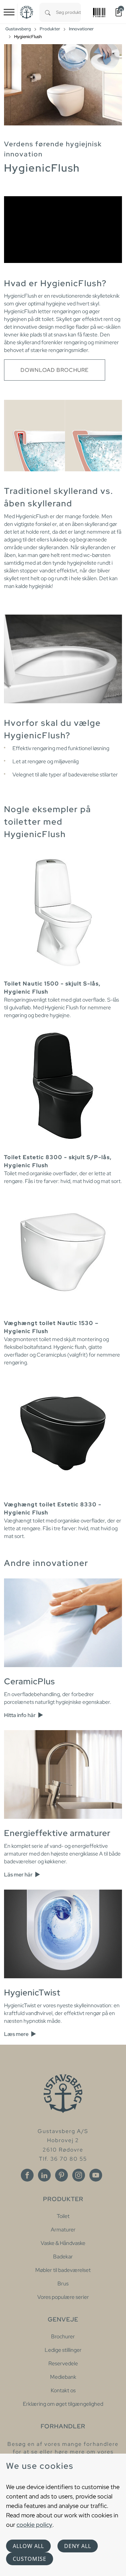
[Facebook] (27, 2175)
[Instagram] (79, 2175)
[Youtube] (96, 2175)
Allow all (28, 2546)
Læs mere (17, 2034)
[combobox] (69, 12)
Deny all (78, 2546)
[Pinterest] (61, 2175)
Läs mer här (19, 1875)
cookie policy (34, 2525)
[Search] (48, 12)
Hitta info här (20, 1715)
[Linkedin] (44, 2175)
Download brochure (55, 370)
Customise (30, 2559)
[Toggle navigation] (9, 12)
